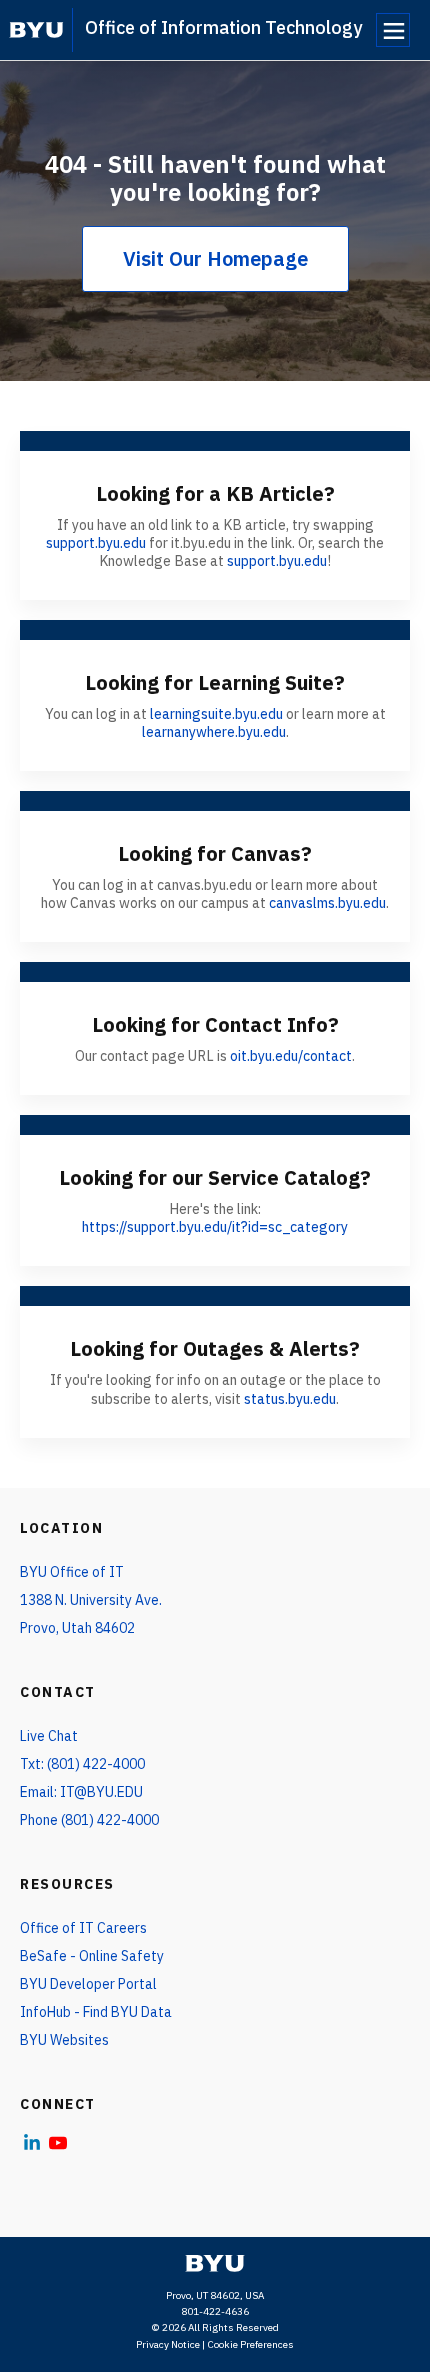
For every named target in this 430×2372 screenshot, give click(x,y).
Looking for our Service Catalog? (215, 1177)
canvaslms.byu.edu (327, 903)
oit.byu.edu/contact (291, 1056)
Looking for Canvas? (215, 853)
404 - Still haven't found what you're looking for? (215, 178)
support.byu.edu (96, 543)
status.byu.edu (290, 1399)
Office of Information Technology (223, 27)
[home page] (36, 30)
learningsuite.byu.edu (216, 714)
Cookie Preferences (250, 2344)
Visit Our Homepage (215, 258)
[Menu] (393, 30)
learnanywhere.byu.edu (214, 732)
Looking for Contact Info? (215, 1024)
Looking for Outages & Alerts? (215, 1348)
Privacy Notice (168, 2344)
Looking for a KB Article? (215, 493)
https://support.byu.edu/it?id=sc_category (215, 1227)
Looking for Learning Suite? (215, 682)
